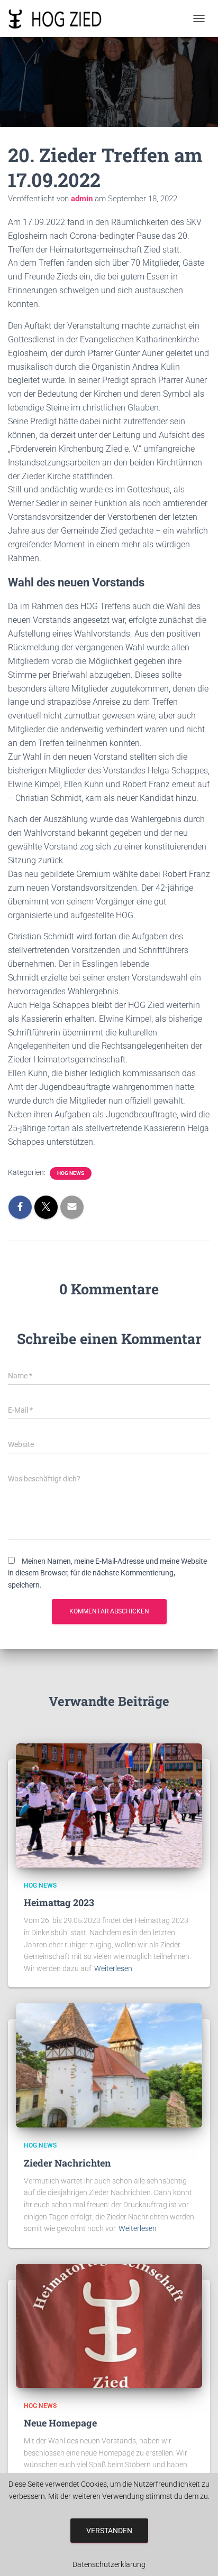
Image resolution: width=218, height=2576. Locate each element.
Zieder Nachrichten (67, 2163)
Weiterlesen (113, 1968)
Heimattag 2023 (59, 1902)
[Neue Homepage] (109, 2325)
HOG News (71, 1173)
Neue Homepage (60, 2423)
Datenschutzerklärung (109, 2564)
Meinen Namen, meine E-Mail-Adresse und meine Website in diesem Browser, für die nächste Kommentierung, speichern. (107, 1573)
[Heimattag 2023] (109, 1805)
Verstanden (109, 2531)
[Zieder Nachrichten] (109, 2065)
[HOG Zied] (59, 18)
